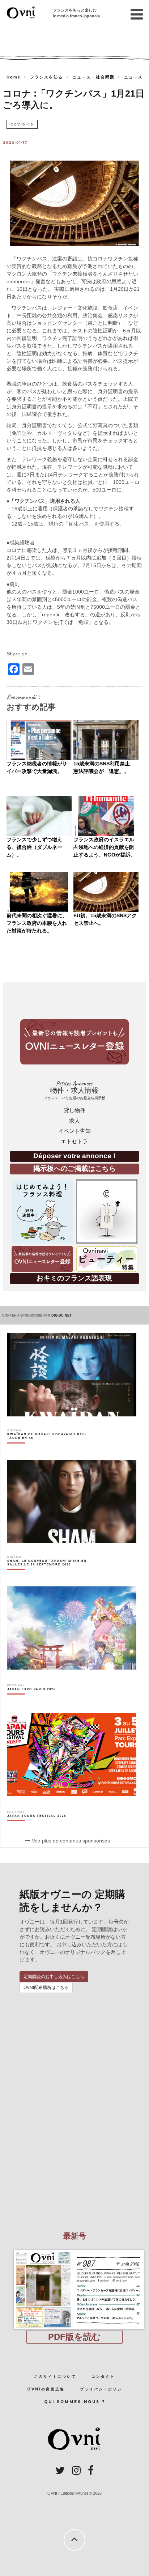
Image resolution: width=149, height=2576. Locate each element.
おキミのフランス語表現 (74, 1278)
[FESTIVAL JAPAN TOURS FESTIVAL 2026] (37, 1828)
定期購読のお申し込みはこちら (54, 1977)
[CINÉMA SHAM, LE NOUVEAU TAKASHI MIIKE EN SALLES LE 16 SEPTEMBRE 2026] (51, 1575)
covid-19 (22, 124)
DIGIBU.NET (61, 1315)
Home (14, 77)
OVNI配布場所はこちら (46, 1988)
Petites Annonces (74, 1090)
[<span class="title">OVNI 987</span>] (74, 2250)
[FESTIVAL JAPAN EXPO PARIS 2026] (31, 1702)
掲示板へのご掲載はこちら (74, 1168)
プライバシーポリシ (101, 2389)
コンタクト (103, 2377)
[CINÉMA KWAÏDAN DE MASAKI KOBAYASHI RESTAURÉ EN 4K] (51, 1449)
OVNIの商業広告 (46, 2389)
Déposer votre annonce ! (74, 1156)
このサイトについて (55, 2377)
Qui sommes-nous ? (75, 2402)
